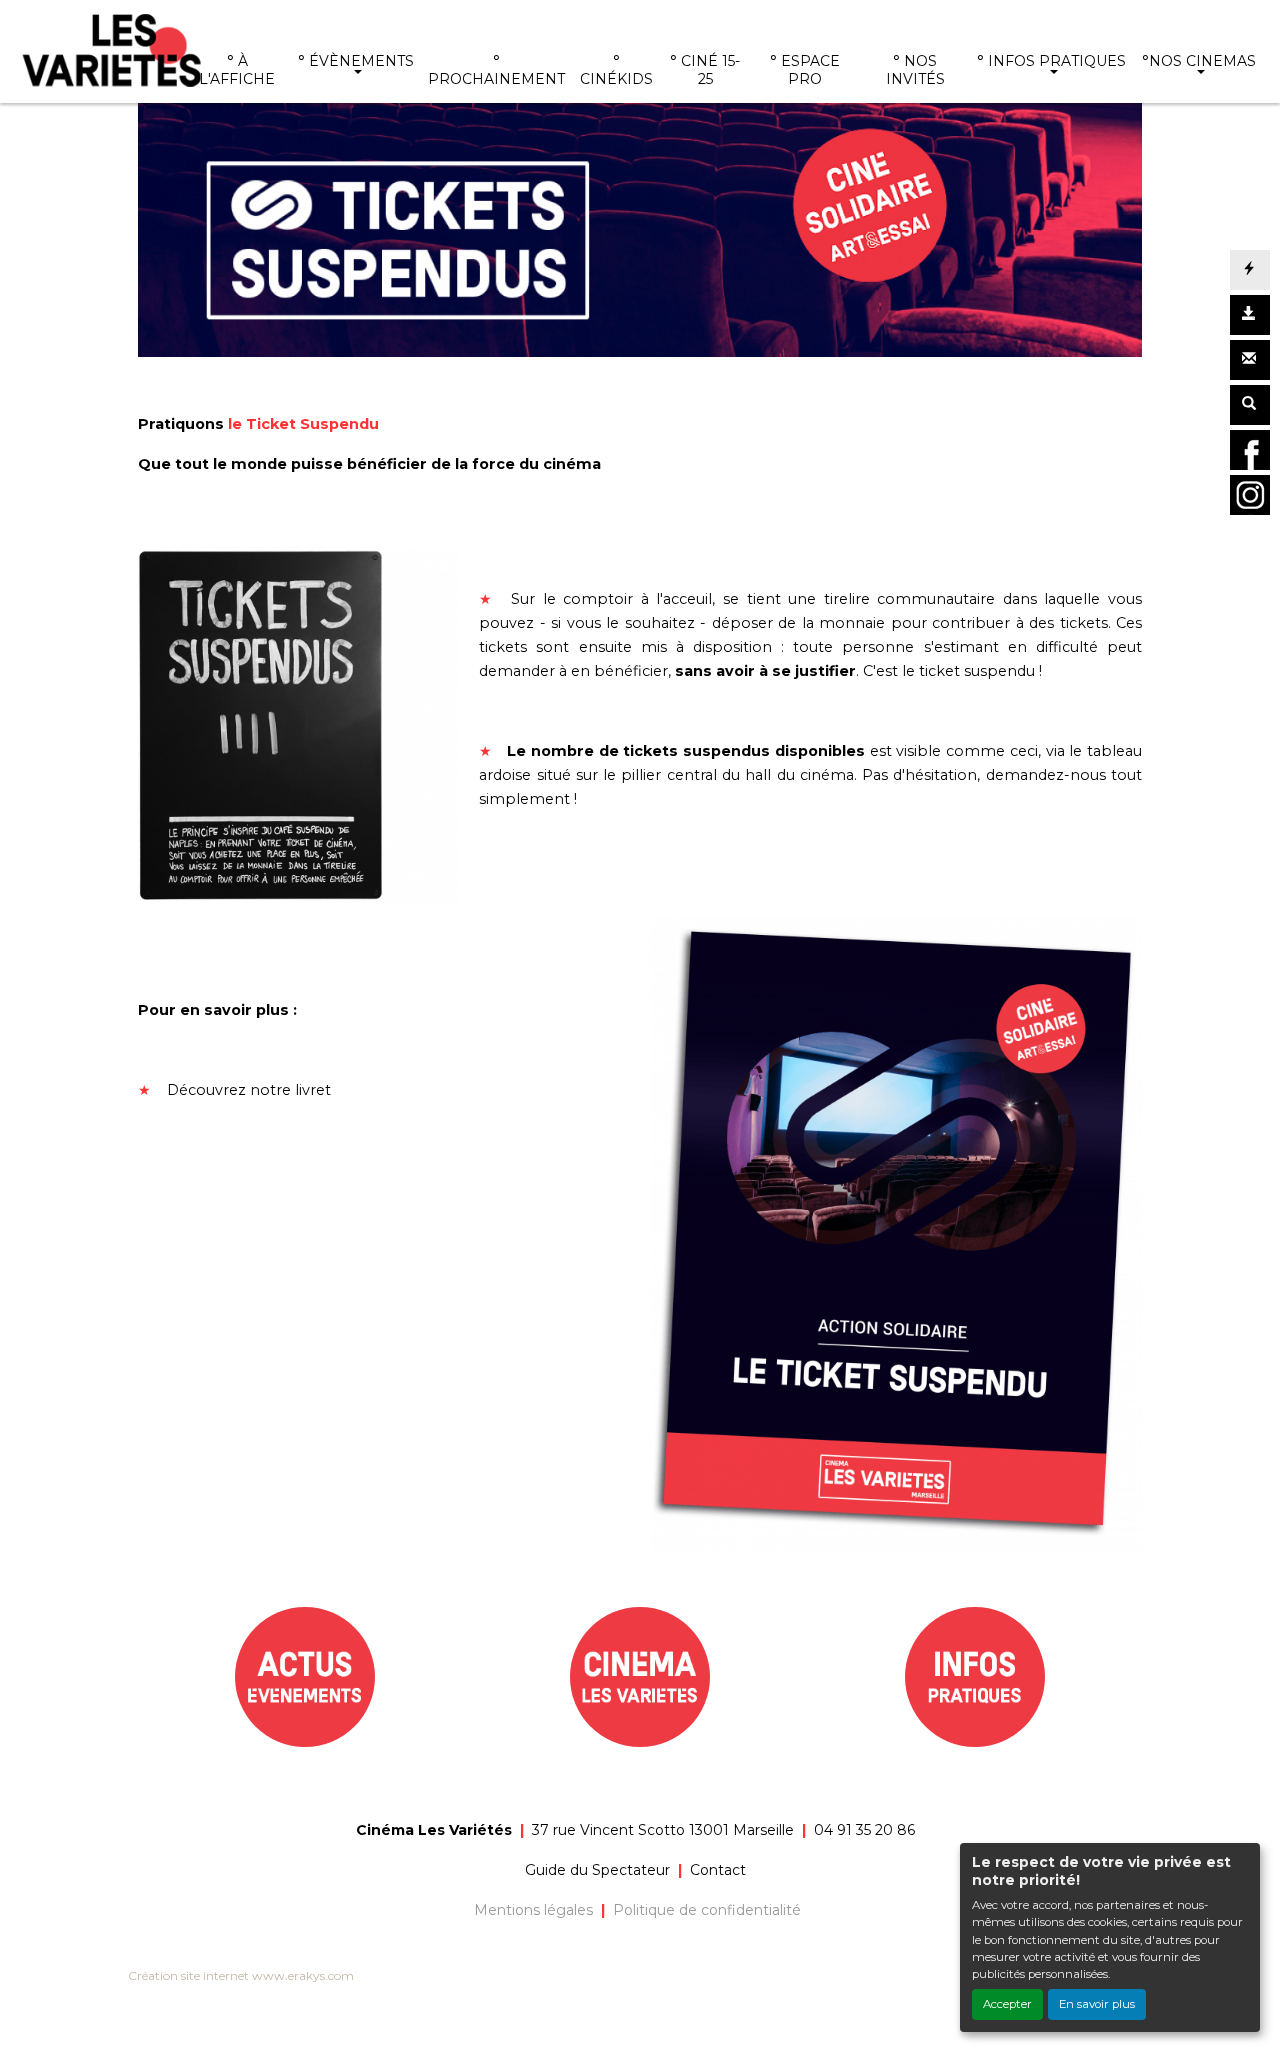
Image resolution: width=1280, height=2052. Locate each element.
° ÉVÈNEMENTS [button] (356, 61)
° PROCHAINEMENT (496, 70)
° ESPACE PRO (805, 70)
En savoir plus (1097, 2004)
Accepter (1007, 2004)
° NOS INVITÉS (915, 70)
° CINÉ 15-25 (705, 70)
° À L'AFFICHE (237, 70)
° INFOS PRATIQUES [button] (1051, 61)
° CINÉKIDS (616, 70)
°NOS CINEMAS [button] (1199, 61)
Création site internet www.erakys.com (241, 1975)
